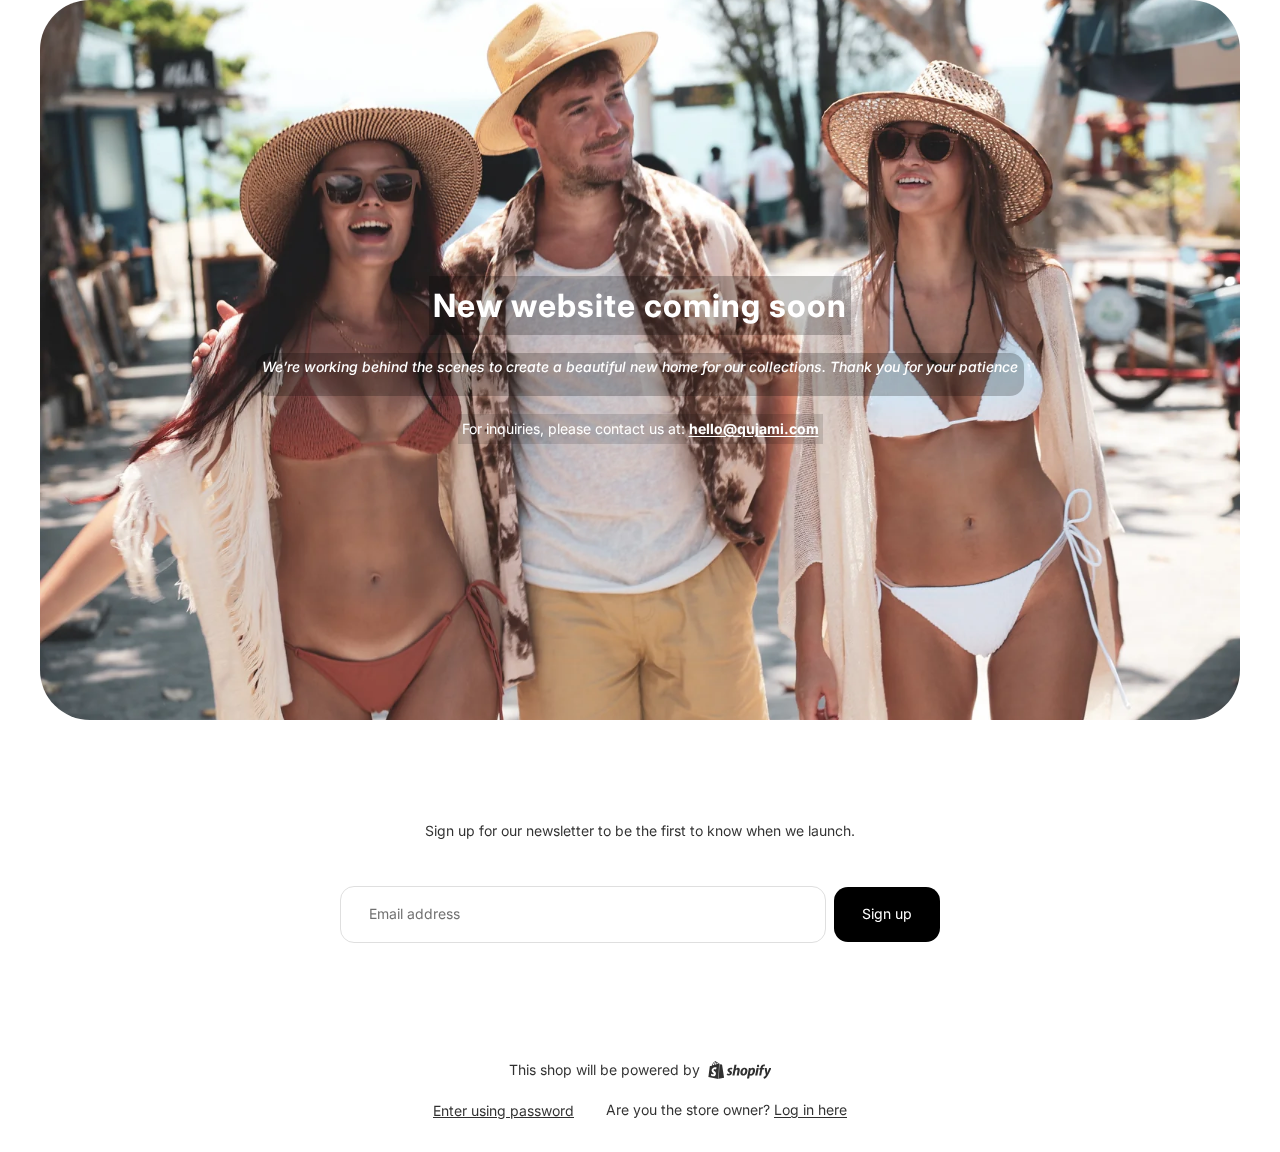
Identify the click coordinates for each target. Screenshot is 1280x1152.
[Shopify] (739, 1070)
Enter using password (503, 1110)
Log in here (810, 1109)
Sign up (887, 913)
